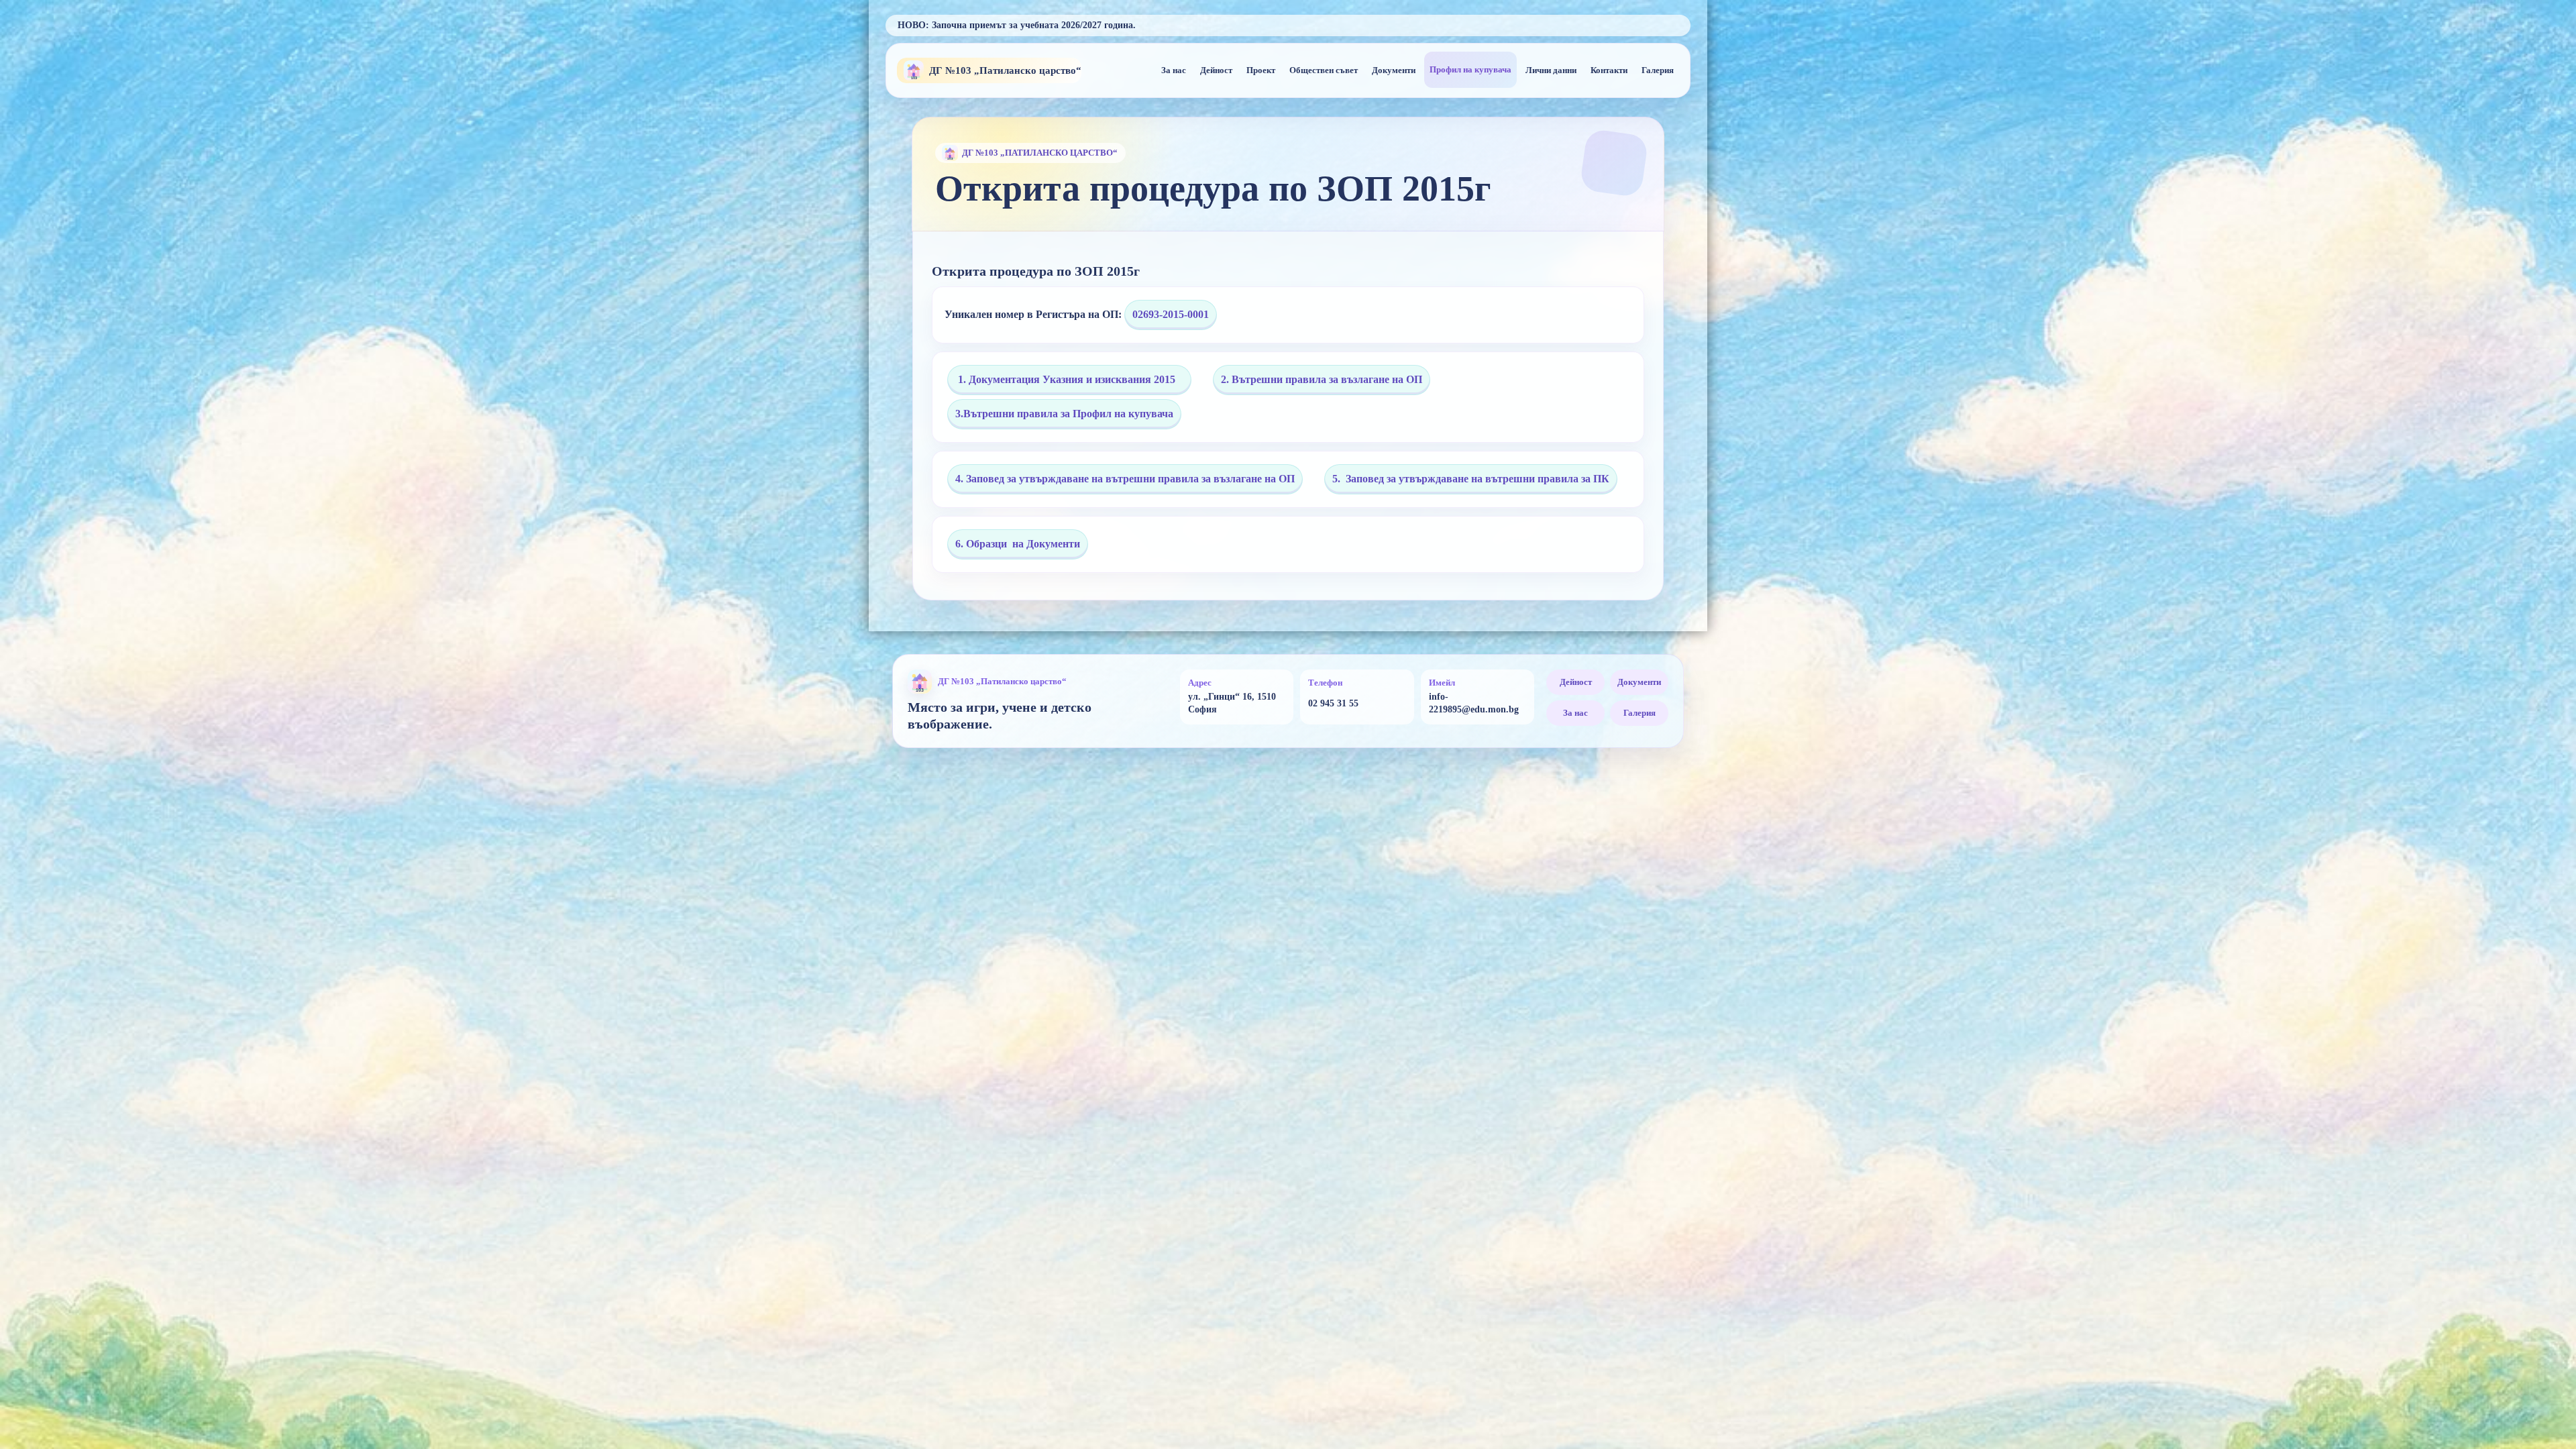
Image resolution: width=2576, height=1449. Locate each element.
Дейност (1216, 70)
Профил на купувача (1470, 69)
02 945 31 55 (1333, 703)
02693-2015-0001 (1171, 314)
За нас (1174, 70)
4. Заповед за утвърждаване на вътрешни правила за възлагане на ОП (1125, 479)
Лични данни (1551, 70)
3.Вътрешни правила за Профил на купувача (1064, 414)
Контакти (1609, 70)
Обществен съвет (1324, 70)
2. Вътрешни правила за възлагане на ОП (1322, 379)
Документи (1394, 70)
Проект (1261, 70)
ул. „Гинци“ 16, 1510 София (1232, 703)
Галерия (1658, 70)
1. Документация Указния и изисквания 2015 (1069, 379)
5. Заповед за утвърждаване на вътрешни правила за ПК (1471, 479)
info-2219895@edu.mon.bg (1474, 703)
